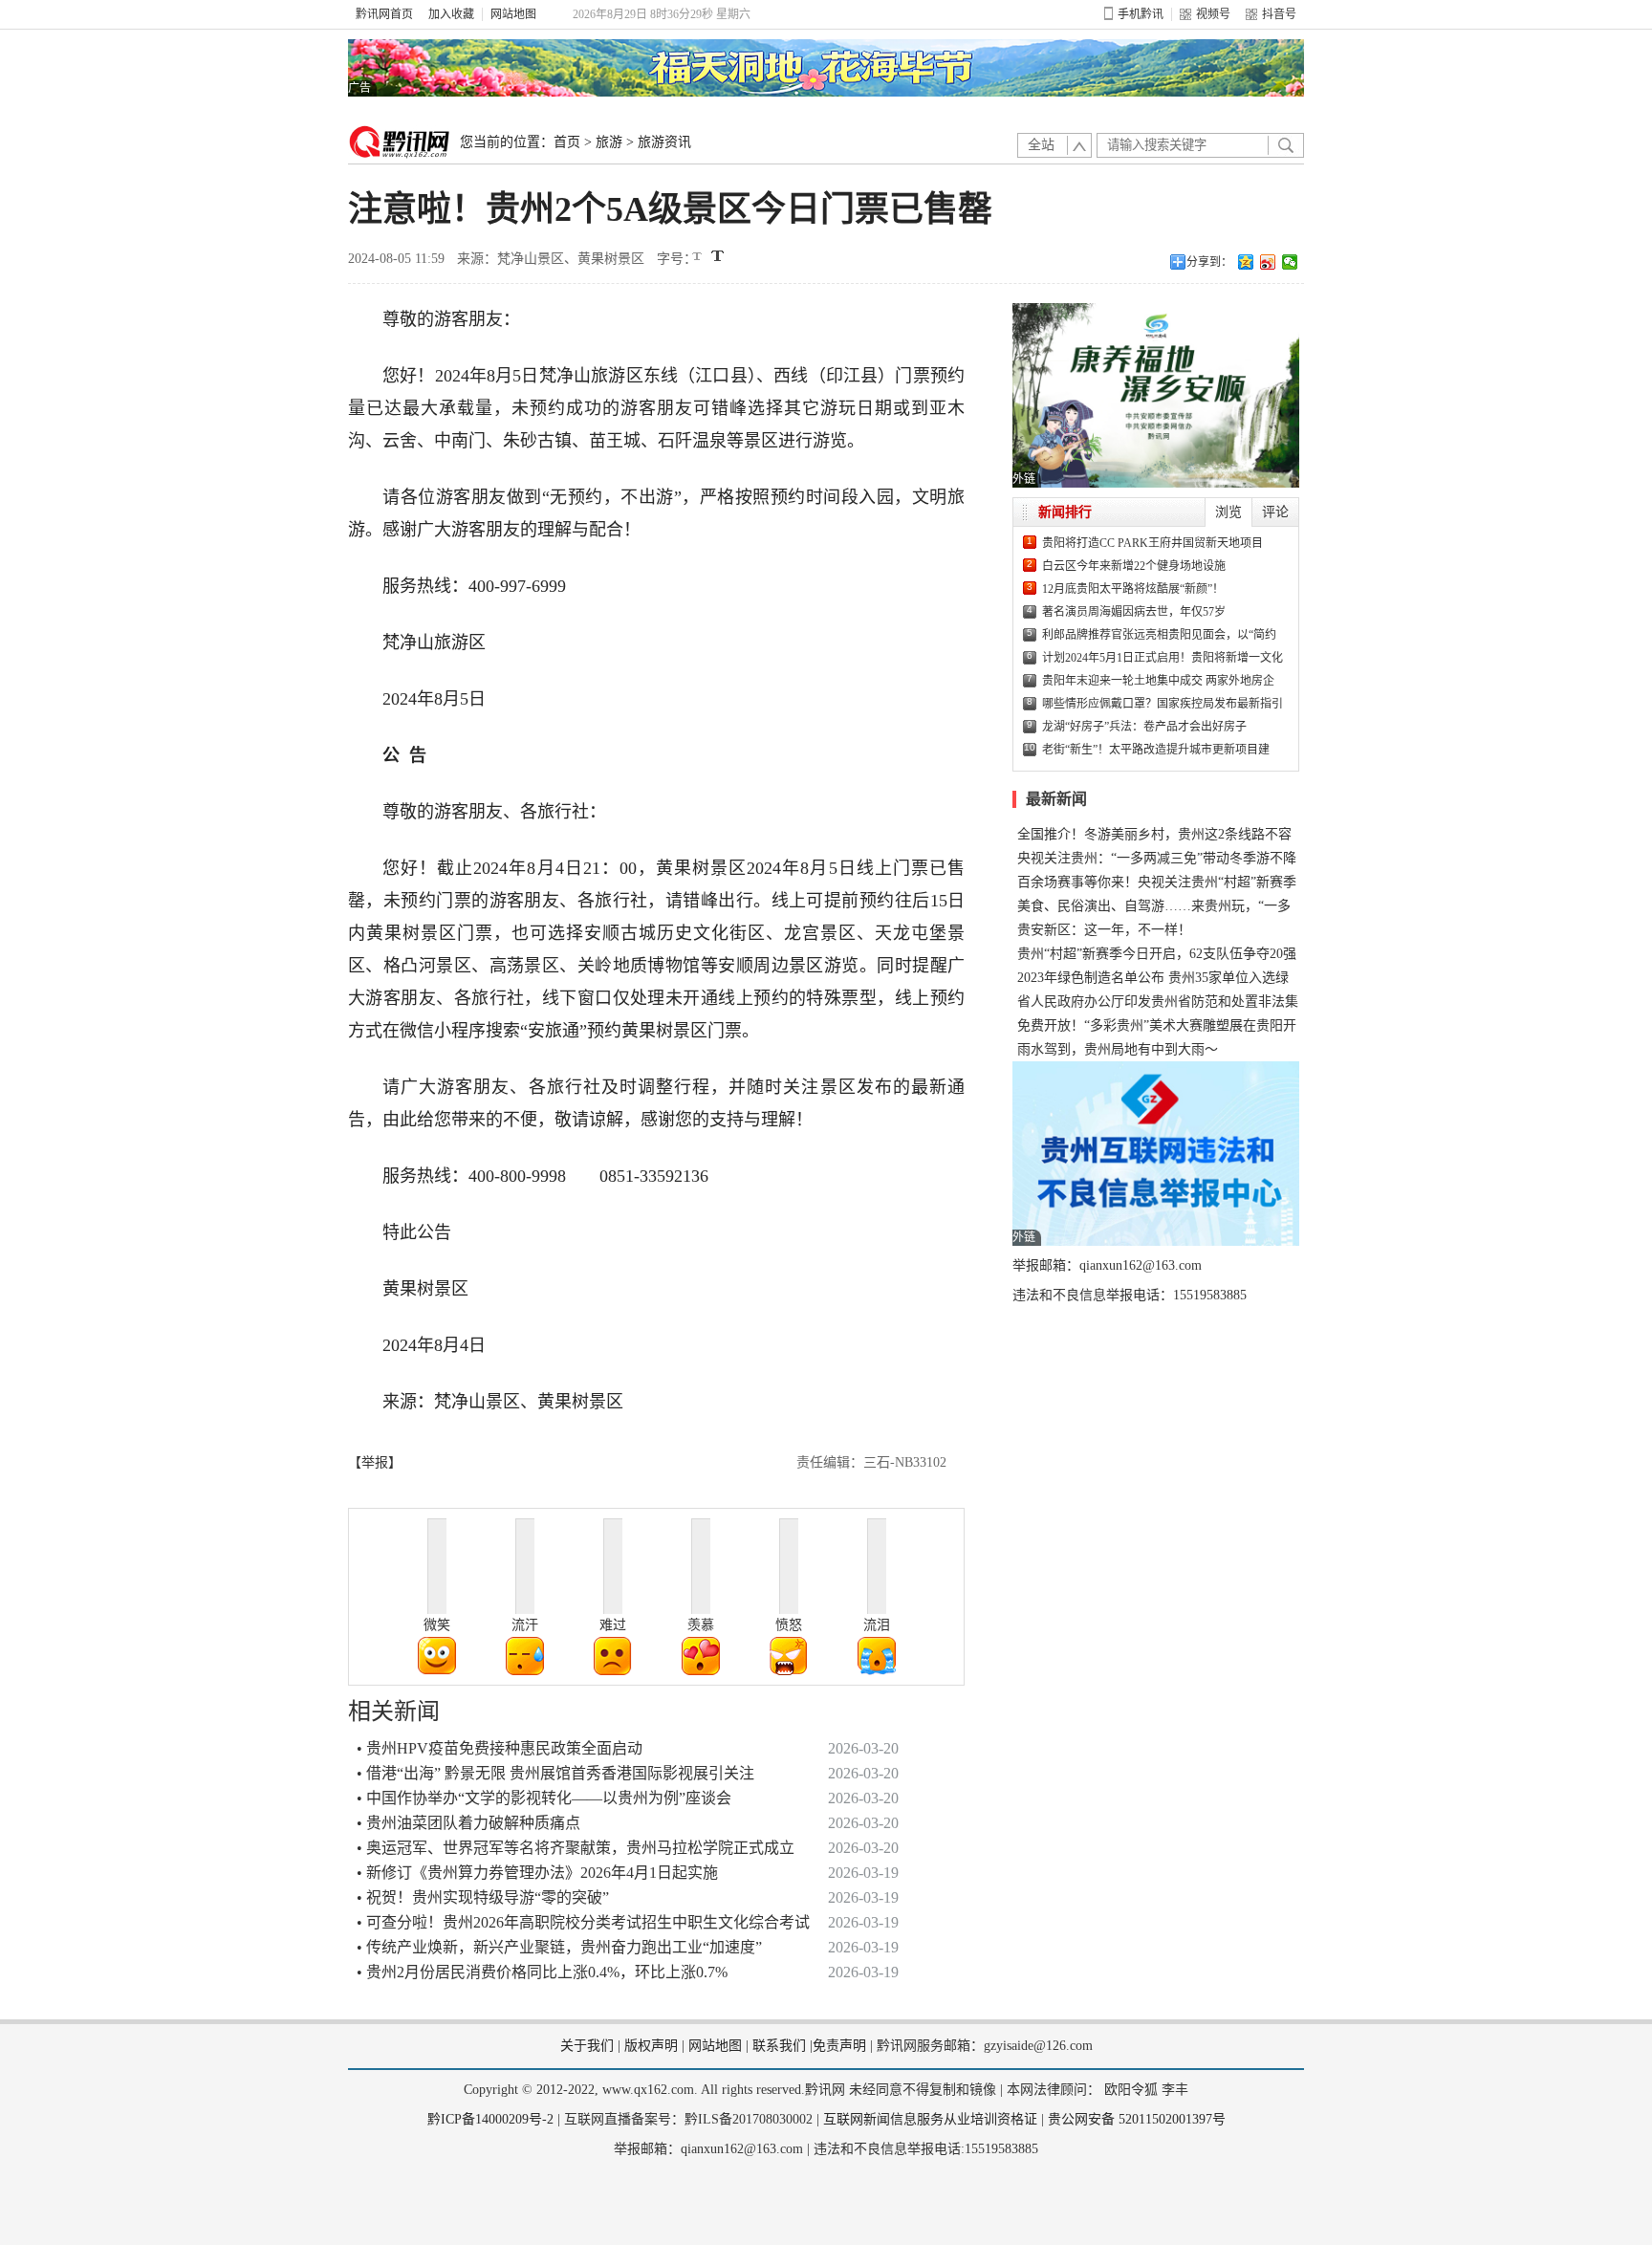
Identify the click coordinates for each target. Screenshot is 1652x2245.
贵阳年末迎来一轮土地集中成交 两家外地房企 (1158, 681)
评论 (1275, 512)
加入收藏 (451, 14)
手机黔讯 (1141, 14)
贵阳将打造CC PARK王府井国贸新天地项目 (1152, 543)
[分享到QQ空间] (1246, 262)
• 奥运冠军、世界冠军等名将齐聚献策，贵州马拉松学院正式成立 (576, 1848)
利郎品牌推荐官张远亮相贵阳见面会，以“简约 (1159, 635)
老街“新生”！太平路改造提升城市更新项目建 (1156, 750)
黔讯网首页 (384, 14)
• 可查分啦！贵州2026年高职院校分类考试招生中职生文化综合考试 (583, 1922)
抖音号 (1279, 14)
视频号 (1213, 14)
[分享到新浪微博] (1268, 262)
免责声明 (839, 2046)
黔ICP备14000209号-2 (490, 2119)
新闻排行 (1065, 512)
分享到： (1209, 262)
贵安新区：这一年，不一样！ (1104, 930)
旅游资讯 (664, 142)
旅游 (609, 142)
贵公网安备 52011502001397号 (1137, 2119)
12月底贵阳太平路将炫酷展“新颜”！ (1133, 589)
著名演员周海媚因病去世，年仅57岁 (1134, 612)
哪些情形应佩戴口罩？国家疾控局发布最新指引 (1163, 704)
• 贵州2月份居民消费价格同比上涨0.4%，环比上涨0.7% (542, 1972)
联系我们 (779, 2046)
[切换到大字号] (717, 256)
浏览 (1228, 512)
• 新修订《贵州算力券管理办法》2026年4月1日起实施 (537, 1873)
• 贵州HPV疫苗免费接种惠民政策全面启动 (500, 1748)
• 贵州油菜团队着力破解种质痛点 (468, 1823)
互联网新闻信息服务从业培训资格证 (930, 2119)
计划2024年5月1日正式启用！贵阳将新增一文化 (1163, 658)
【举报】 (375, 1462)
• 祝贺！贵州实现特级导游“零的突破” (483, 1897)
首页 (567, 142)
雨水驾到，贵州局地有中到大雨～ (1118, 1049)
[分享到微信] (1290, 262)
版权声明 (651, 2046)
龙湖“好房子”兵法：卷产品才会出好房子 (1144, 727)
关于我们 (587, 2046)
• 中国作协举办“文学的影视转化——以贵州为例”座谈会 (544, 1798)
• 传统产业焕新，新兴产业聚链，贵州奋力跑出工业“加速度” (559, 1947)
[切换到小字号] (698, 258)
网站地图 (513, 14)
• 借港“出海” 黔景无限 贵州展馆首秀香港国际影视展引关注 (555, 1773)
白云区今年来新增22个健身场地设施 (1134, 566)
